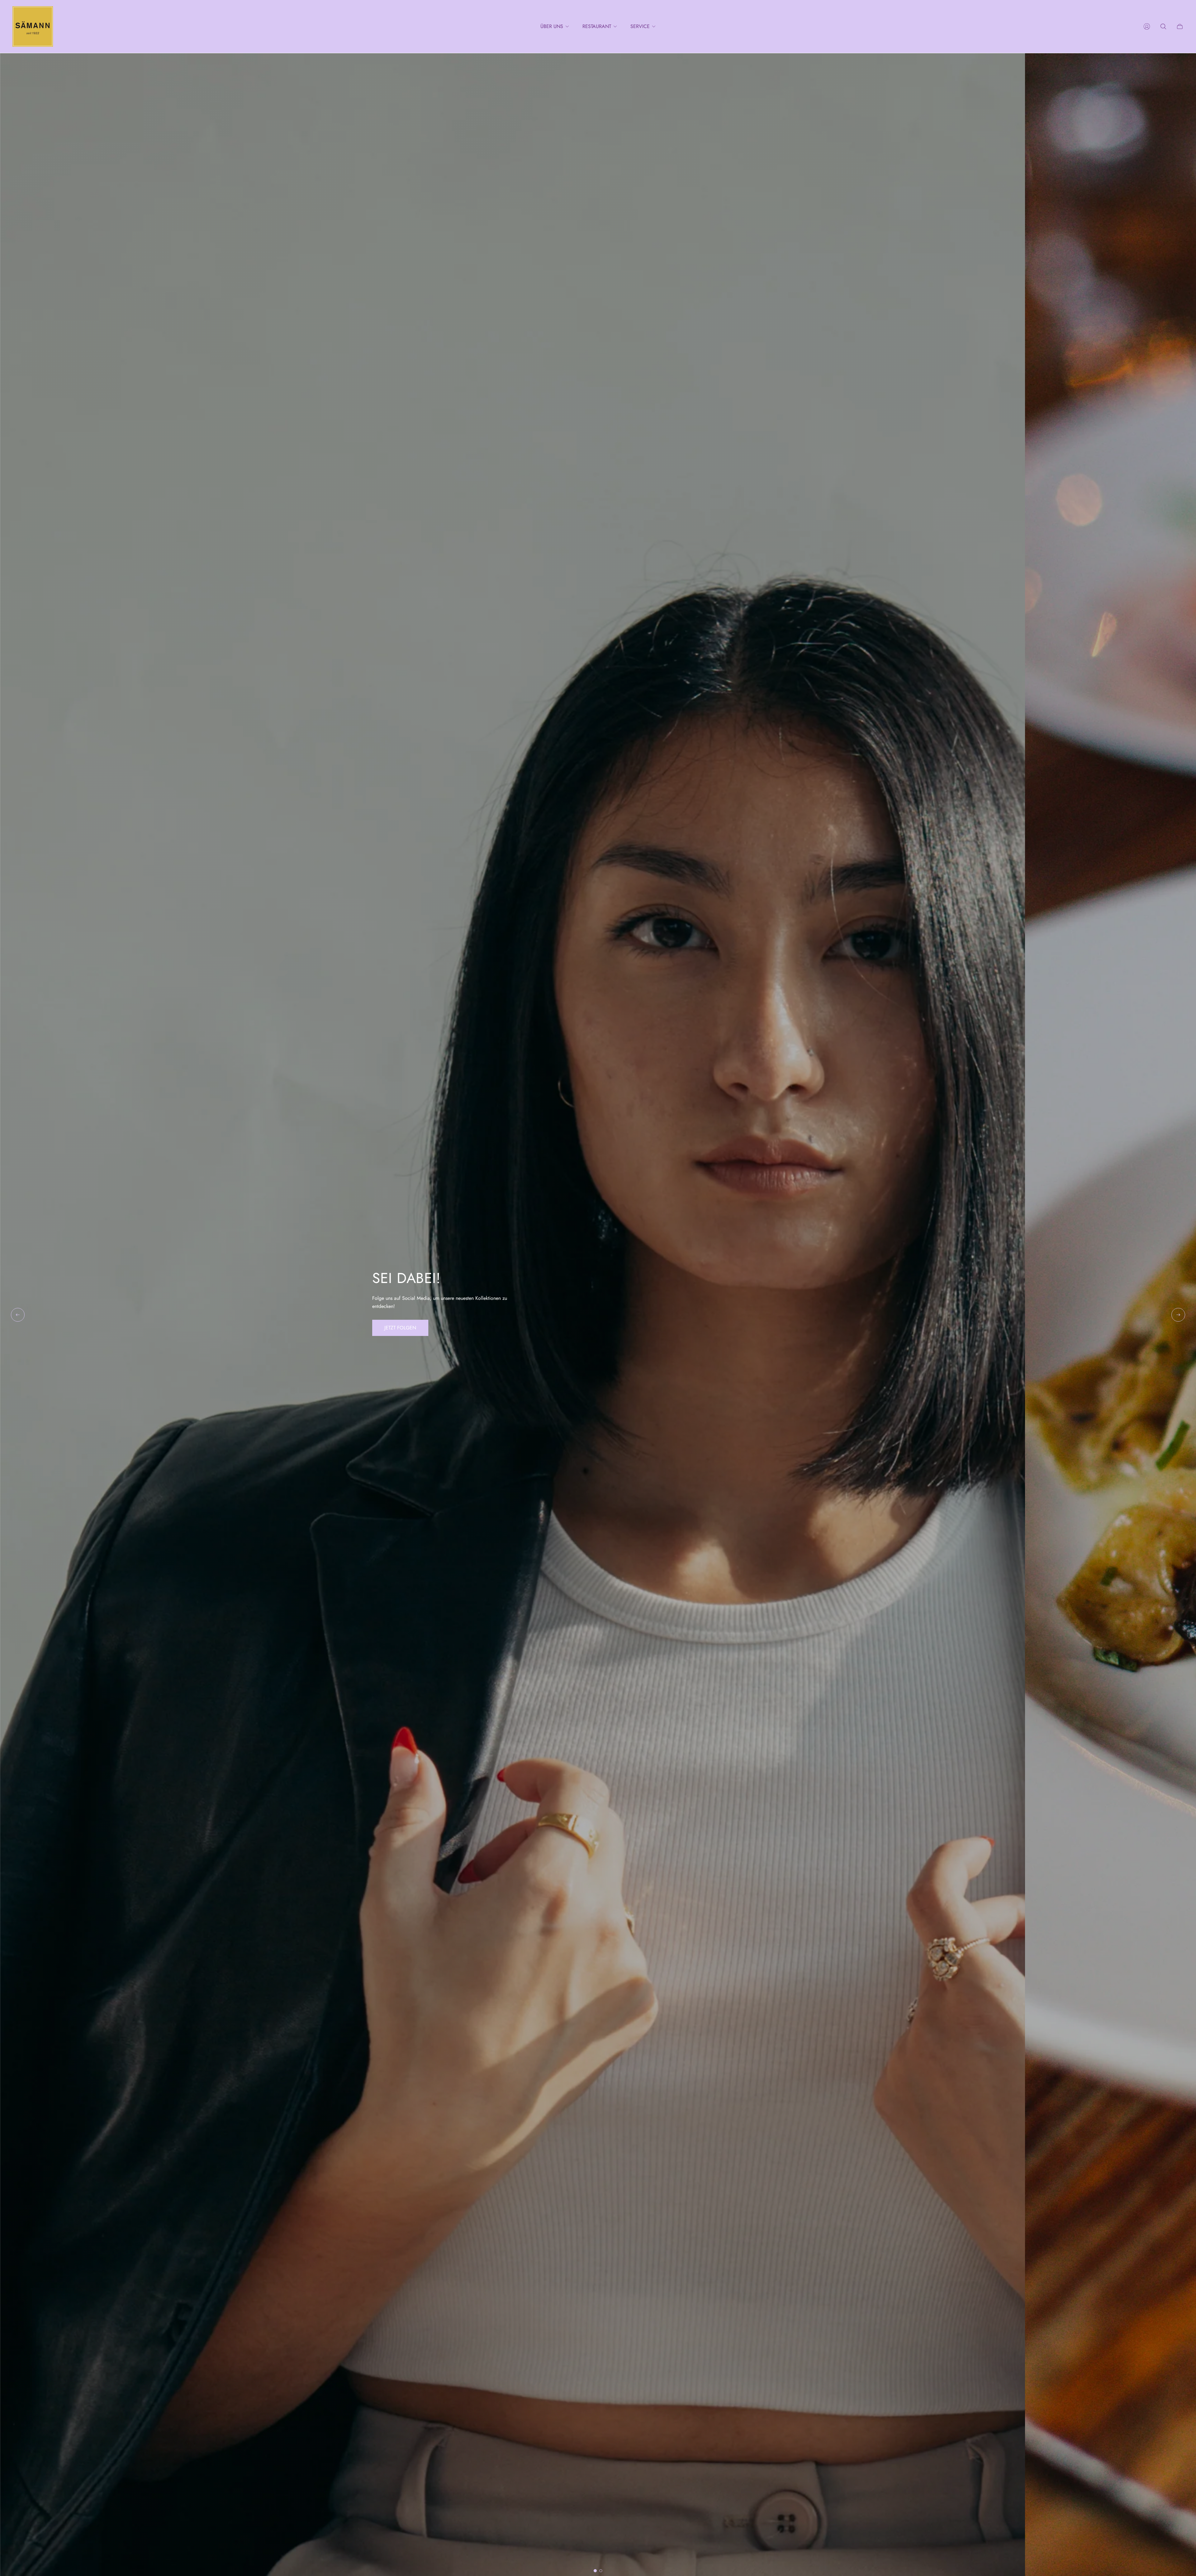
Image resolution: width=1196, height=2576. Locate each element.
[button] (595, 2571)
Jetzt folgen (400, 1328)
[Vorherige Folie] (18, 1315)
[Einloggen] (1147, 26)
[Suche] (1163, 26)
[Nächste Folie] (1178, 1315)
